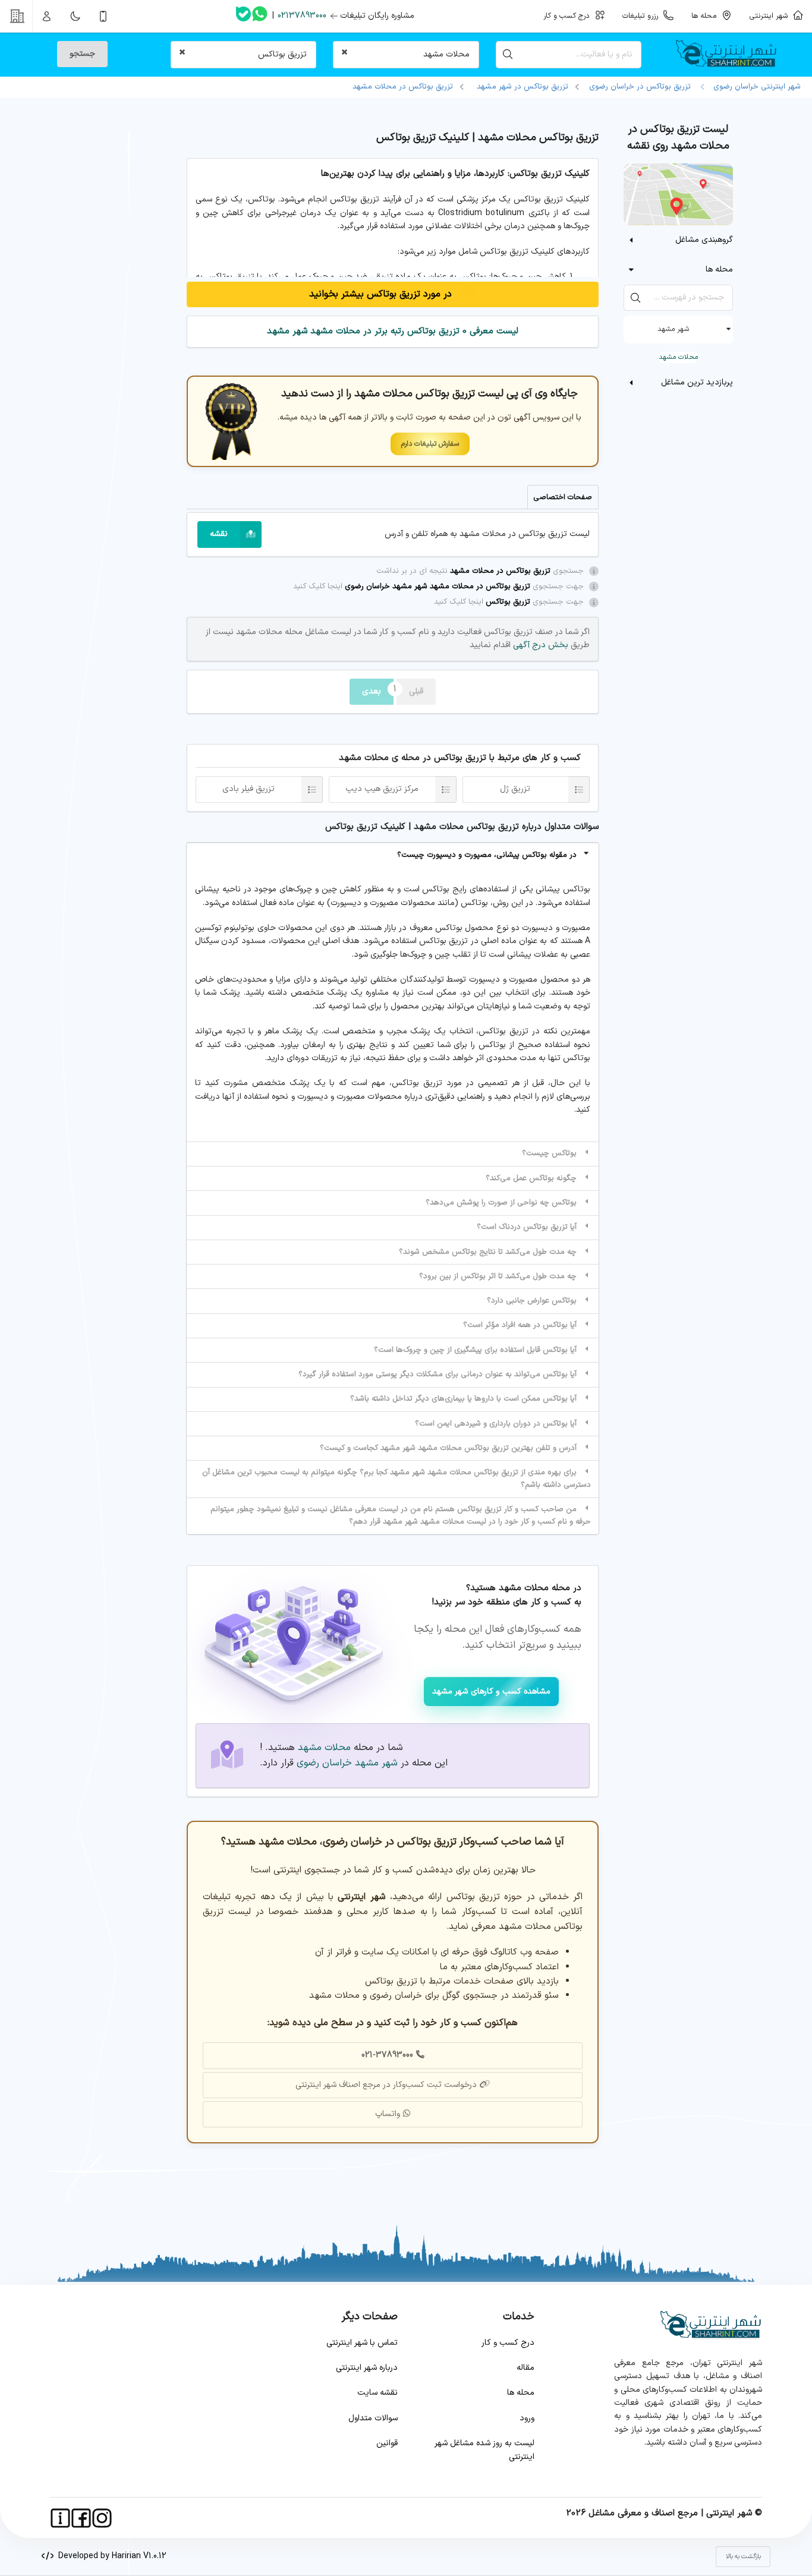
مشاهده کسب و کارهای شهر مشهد (492, 1691)
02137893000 (302, 16)
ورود (527, 2418)
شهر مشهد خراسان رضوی (347, 1763)
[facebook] (81, 2518)
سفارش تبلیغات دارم (430, 444)
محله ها (521, 2393)
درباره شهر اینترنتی (367, 2368)
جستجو (82, 54)
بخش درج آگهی (539, 645)
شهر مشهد (673, 329)
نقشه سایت (377, 2393)
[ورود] (47, 16)
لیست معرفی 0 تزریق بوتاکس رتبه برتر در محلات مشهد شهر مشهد (393, 331)
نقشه (219, 534)
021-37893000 (387, 2055)
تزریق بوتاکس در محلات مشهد (403, 87)
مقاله (525, 2368)
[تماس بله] (243, 16)
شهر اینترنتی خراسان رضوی (755, 87)
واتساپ (388, 2114)
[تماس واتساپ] (260, 16)
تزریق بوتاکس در (523, 87)
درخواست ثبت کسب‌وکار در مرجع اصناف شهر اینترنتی (386, 2085)
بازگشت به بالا (743, 2557)
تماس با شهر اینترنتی (362, 2343)
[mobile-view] (103, 16)
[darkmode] (75, 16)
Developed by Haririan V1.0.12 (110, 2556)
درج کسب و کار (508, 2343)
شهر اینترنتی (771, 16)
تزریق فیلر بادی (248, 789)
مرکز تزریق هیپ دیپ (382, 789)
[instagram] (102, 2518)
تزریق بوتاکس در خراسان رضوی (640, 87)
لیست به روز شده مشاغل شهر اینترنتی (484, 2450)
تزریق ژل (515, 789)
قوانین (387, 2443)
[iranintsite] (60, 2518)
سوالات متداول (373, 2418)
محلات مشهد (678, 357)
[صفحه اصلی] (731, 55)
